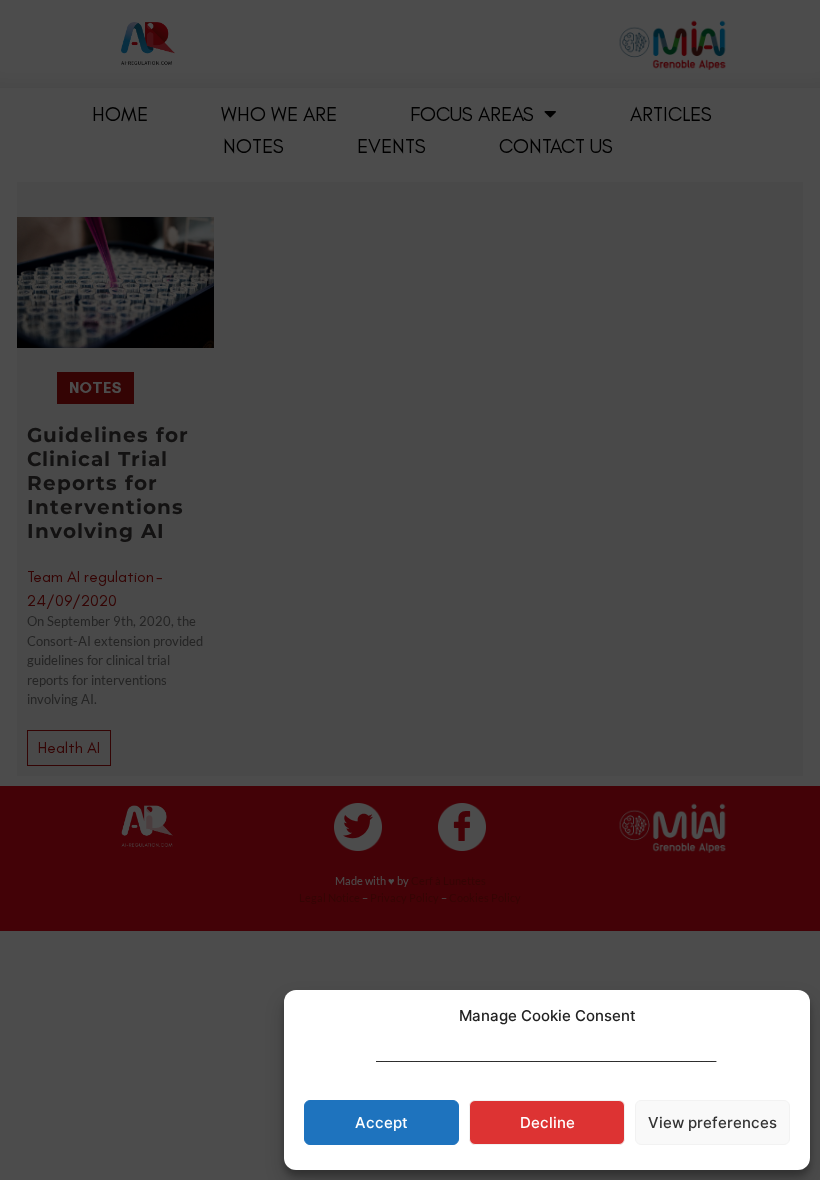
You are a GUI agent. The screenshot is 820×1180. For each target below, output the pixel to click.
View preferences (712, 1122)
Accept (381, 1122)
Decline (547, 1122)
